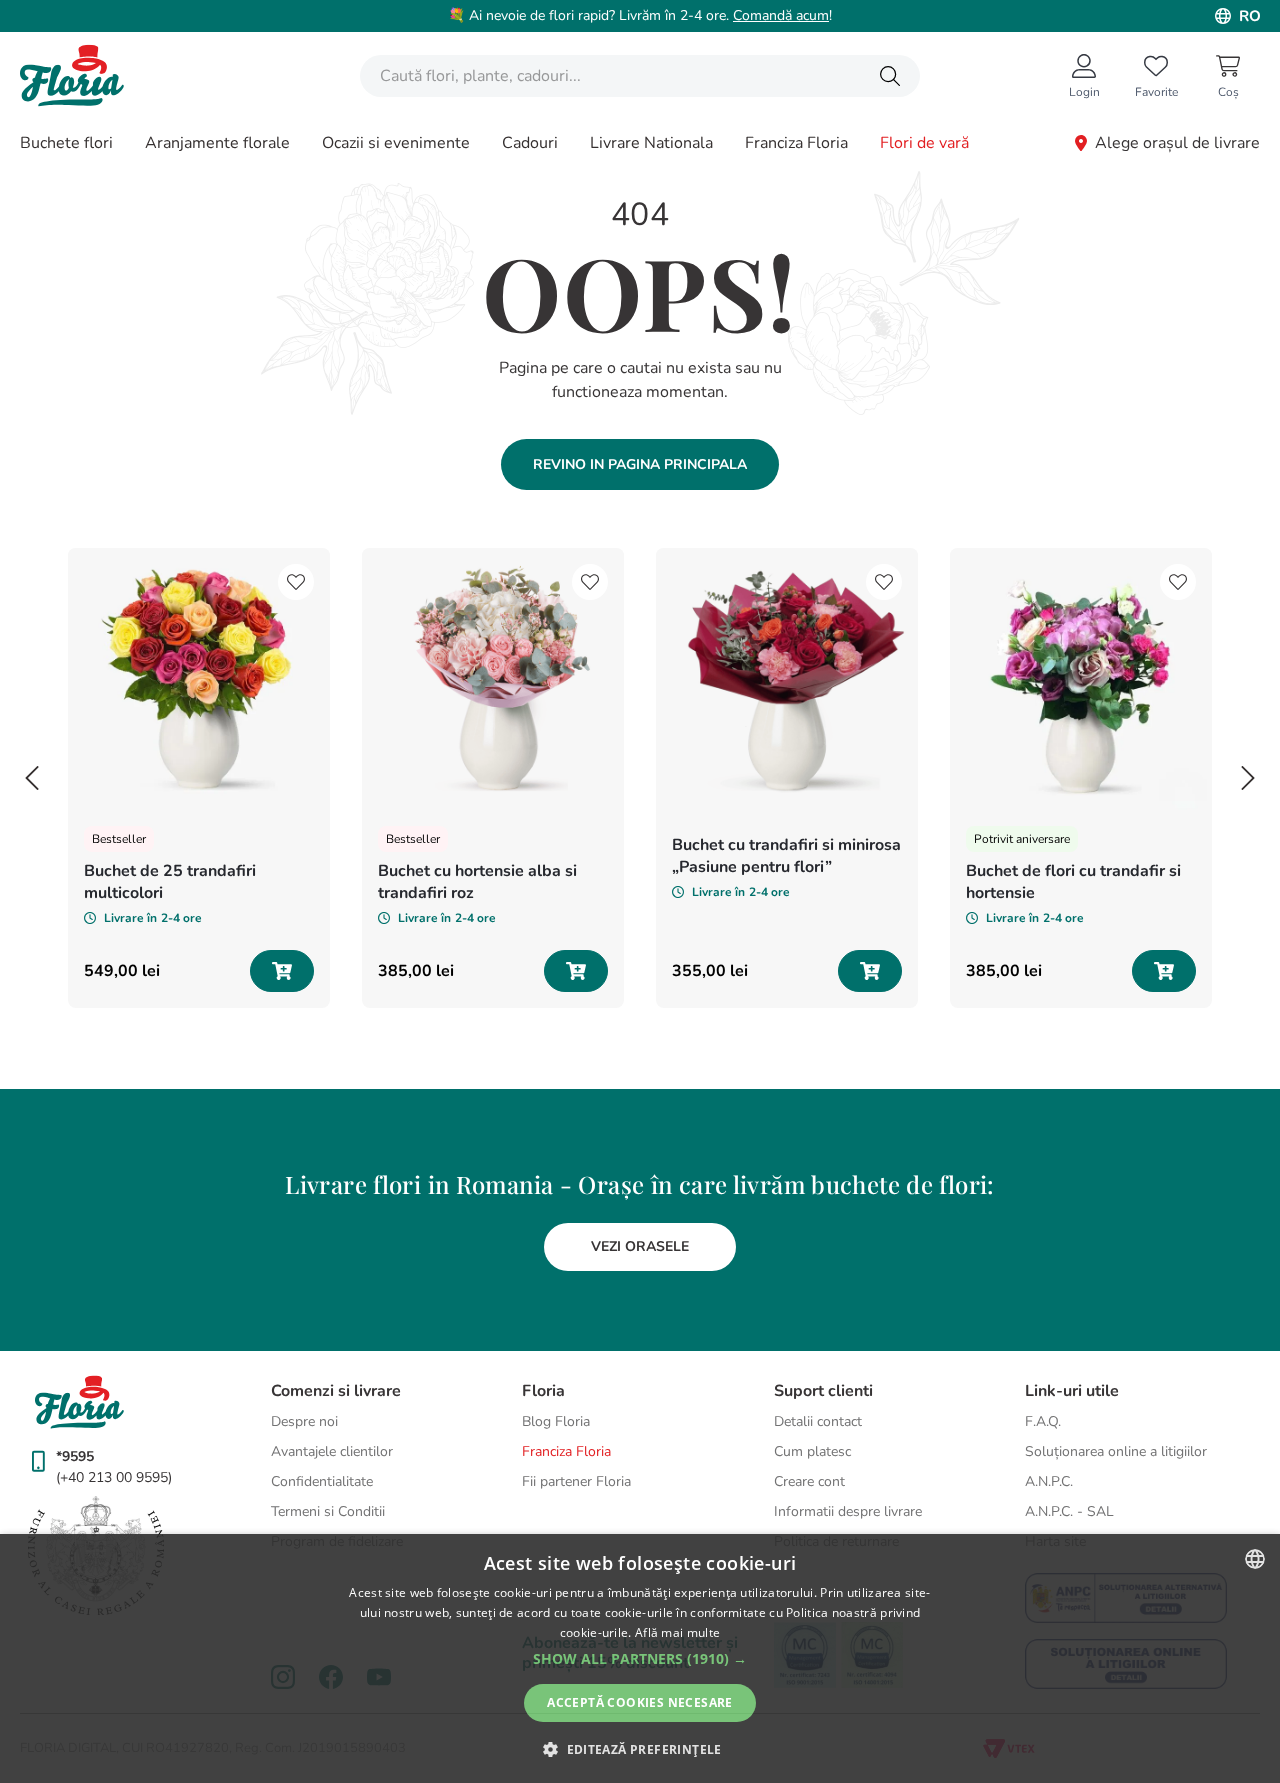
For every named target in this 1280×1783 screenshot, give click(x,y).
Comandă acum (781, 15)
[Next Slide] (1248, 778)
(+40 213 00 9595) (114, 1477)
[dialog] (640, 1658)
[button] (640, 1659)
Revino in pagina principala (640, 464)
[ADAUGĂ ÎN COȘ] (282, 971)
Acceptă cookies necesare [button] (640, 1702)
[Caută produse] (890, 76)
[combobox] (640, 76)
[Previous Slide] (32, 778)
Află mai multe (677, 1632)
